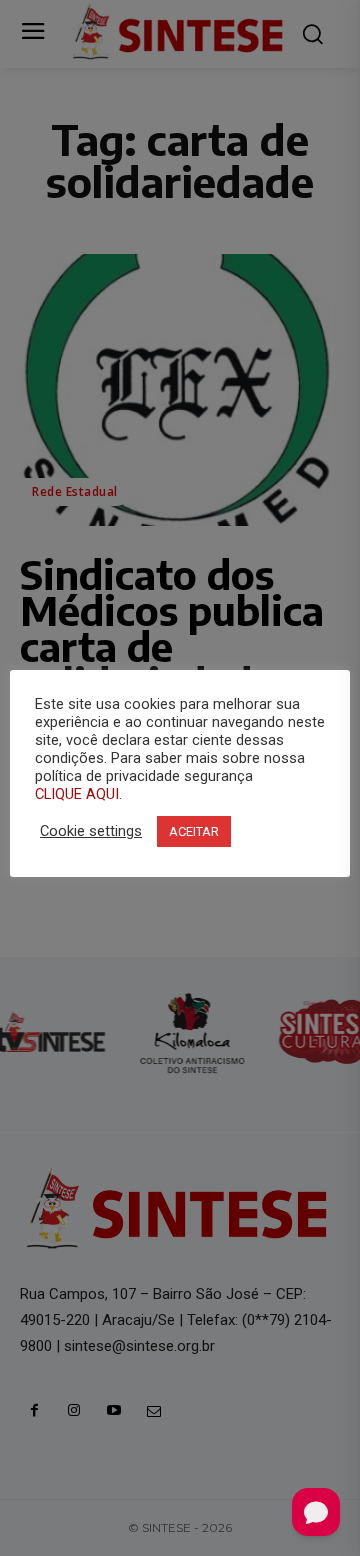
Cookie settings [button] (91, 831)
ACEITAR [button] (194, 831)
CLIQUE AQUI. (78, 794)
